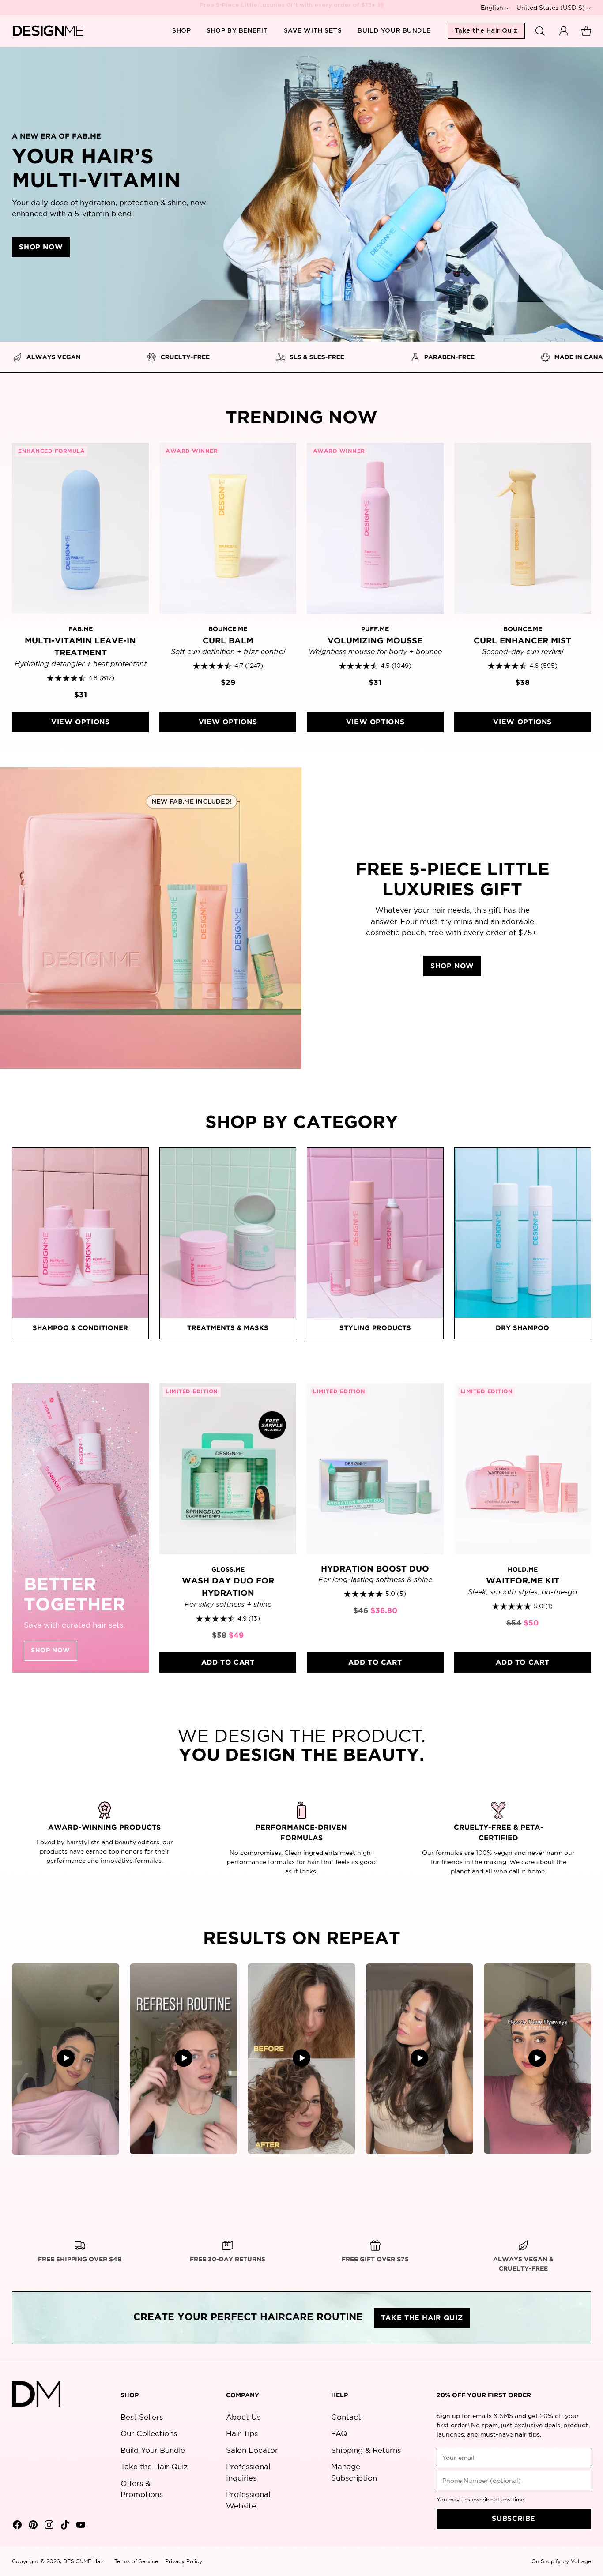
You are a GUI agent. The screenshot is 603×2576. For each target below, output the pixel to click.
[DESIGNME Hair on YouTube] (80, 2526)
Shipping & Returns (366, 2450)
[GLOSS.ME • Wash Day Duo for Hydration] (228, 1469)
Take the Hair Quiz (154, 2466)
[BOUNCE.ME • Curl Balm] (228, 528)
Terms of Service (136, 2561)
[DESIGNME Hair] (48, 31)
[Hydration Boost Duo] (375, 1469)
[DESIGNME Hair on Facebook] (16, 2526)
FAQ (339, 2433)
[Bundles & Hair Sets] (80, 1528)
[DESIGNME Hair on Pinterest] (32, 2526)
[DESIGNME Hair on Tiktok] (64, 2526)
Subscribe (514, 2519)
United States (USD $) (551, 8)
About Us (243, 2417)
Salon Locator (252, 2450)
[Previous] (15, 1528)
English (492, 8)
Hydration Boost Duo (375, 1569)
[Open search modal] (541, 31)
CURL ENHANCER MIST (522, 641)
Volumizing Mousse (375, 641)
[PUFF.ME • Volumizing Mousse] (375, 528)
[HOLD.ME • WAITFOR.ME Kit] (523, 1469)
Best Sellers (142, 2417)
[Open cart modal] (586, 31)
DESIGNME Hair (83, 2561)
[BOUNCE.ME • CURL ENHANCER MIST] (523, 528)
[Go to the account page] (564, 31)
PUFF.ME (375, 629)
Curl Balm (228, 641)
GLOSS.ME (228, 1570)
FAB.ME (81, 629)
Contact (346, 2417)
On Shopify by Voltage (561, 2561)
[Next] (588, 1528)
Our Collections (149, 2433)
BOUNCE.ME (228, 629)
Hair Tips (242, 2433)
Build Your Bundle (153, 2450)
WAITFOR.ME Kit (523, 1581)
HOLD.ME (523, 1570)
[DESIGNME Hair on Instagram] (48, 2526)
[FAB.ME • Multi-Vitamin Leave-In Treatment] (80, 528)
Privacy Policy (184, 2561)
